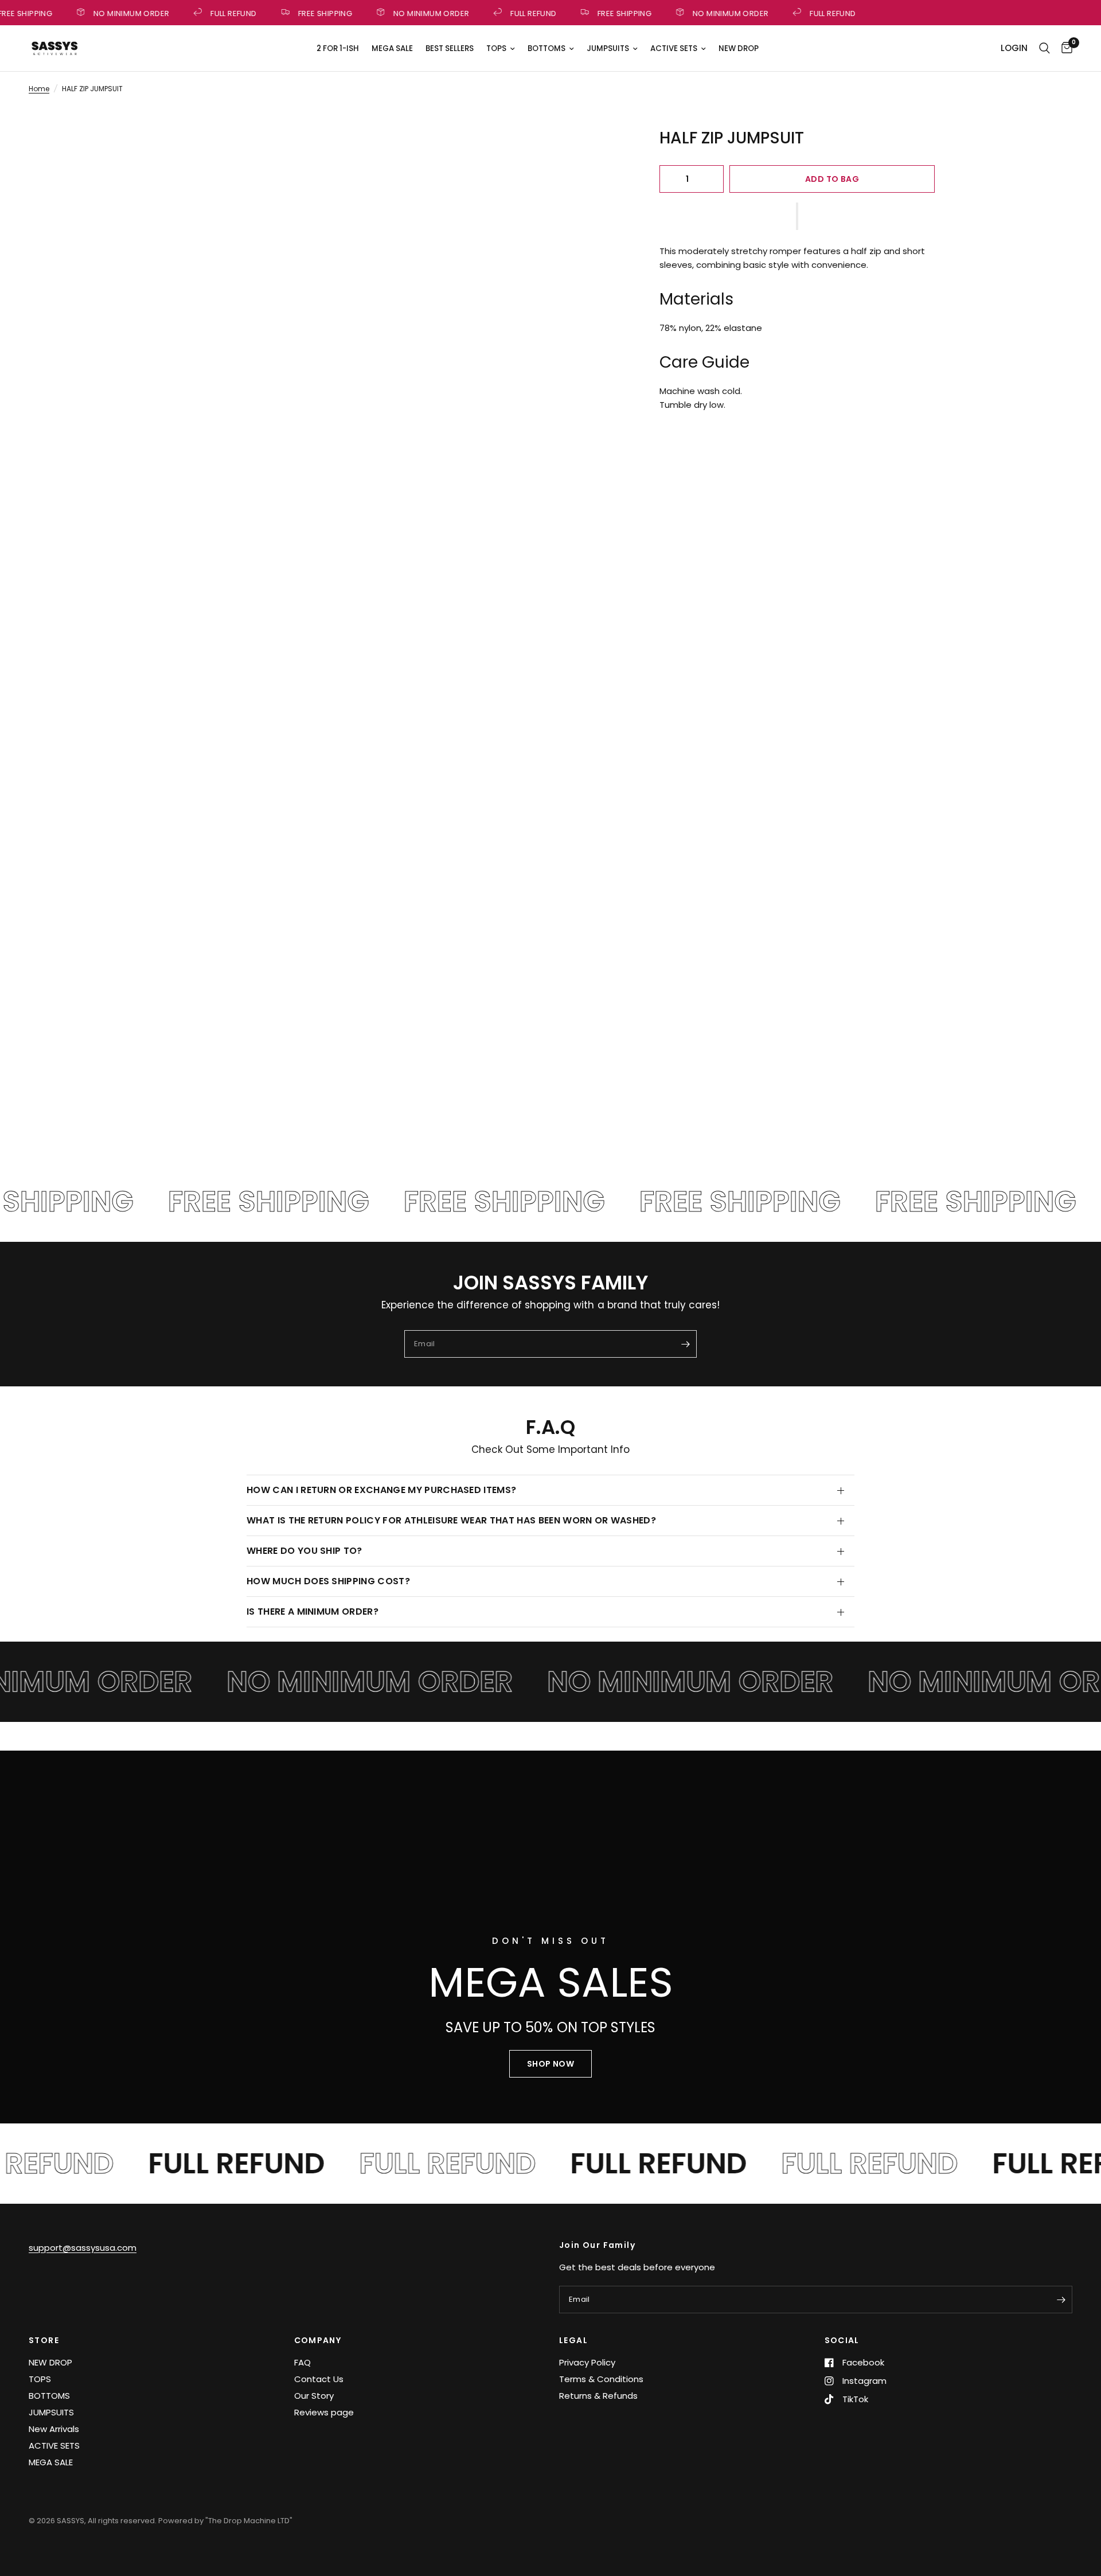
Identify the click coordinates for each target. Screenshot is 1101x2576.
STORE (44, 2340)
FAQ (302, 2362)
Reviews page (324, 2412)
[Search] (1045, 48)
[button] (797, 216)
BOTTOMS (546, 48)
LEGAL (573, 2340)
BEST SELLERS (450, 48)
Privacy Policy (587, 2362)
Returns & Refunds (598, 2396)
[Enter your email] (685, 1344)
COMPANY (318, 2340)
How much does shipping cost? (329, 1581)
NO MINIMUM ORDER (123, 13)
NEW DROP (739, 48)
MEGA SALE (392, 48)
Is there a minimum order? (314, 1612)
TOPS (496, 48)
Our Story (314, 2396)
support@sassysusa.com (83, 2248)
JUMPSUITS (608, 48)
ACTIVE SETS (674, 48)
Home (39, 89)
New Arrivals (54, 2429)
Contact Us (319, 2379)
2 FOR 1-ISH (338, 48)
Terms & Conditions (601, 2379)
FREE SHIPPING (317, 13)
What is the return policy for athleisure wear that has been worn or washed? (451, 1520)
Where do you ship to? (306, 1551)
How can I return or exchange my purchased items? (383, 1490)
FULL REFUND (225, 13)
